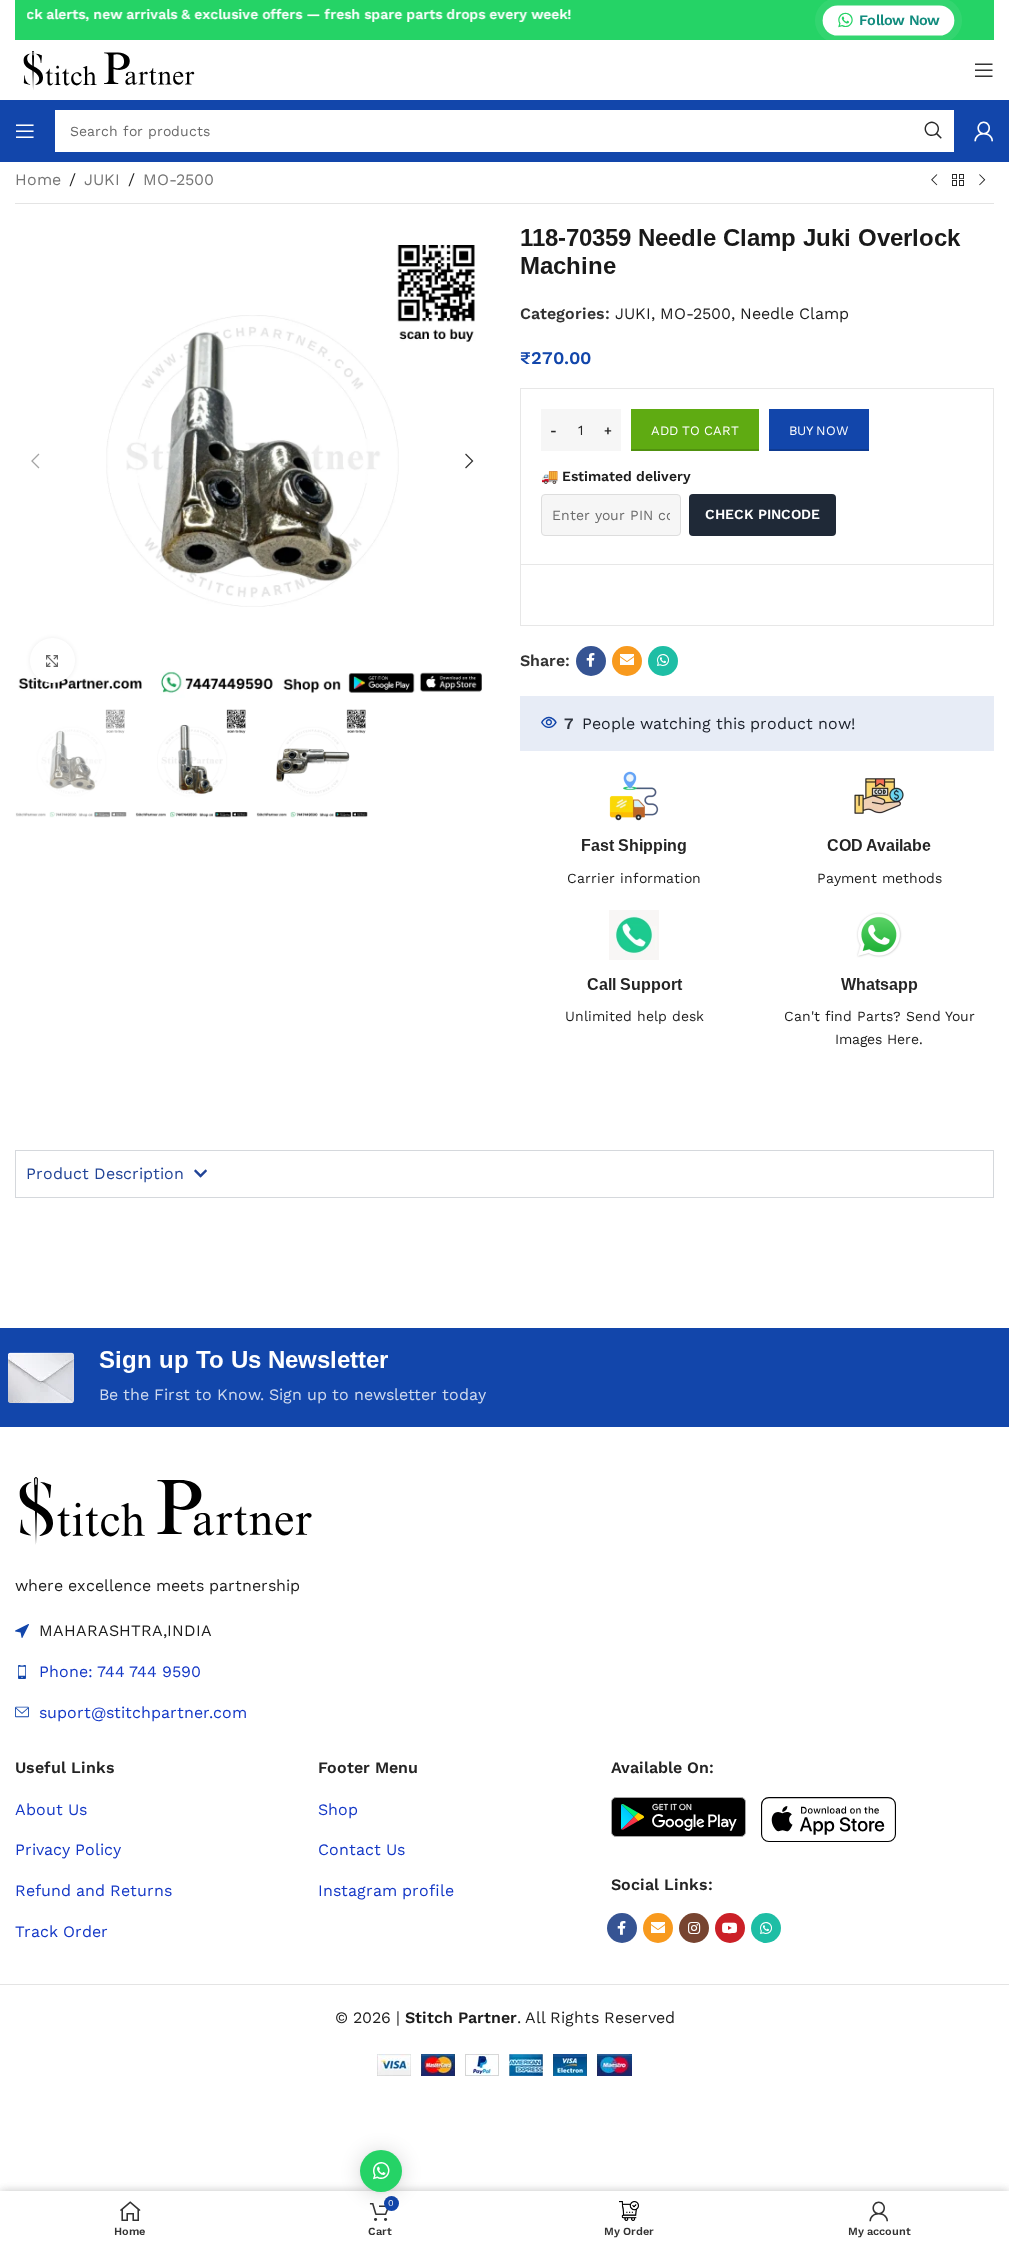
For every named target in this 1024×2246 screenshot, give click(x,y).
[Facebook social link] (591, 661)
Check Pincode (762, 514)
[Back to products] (958, 181)
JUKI (102, 179)
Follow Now (899, 19)
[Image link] (165, 1508)
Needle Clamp (794, 313)
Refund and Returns (93, 1890)
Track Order (61, 1931)
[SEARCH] (933, 131)
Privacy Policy (68, 1849)
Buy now (819, 430)
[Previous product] (934, 181)
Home (38, 179)
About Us (51, 1809)
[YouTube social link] (730, 1928)
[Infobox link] (635, 969)
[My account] (984, 131)
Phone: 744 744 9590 (120, 1671)
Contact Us (361, 1849)
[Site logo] (108, 68)
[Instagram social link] (694, 1928)
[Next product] (982, 181)
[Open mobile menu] (984, 70)
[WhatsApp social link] (663, 661)
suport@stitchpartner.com (143, 1712)
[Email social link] (627, 661)
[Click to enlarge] (52, 660)
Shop (338, 1809)
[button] (35, 461)
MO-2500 (178, 179)
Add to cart (695, 430)
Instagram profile (386, 1890)
